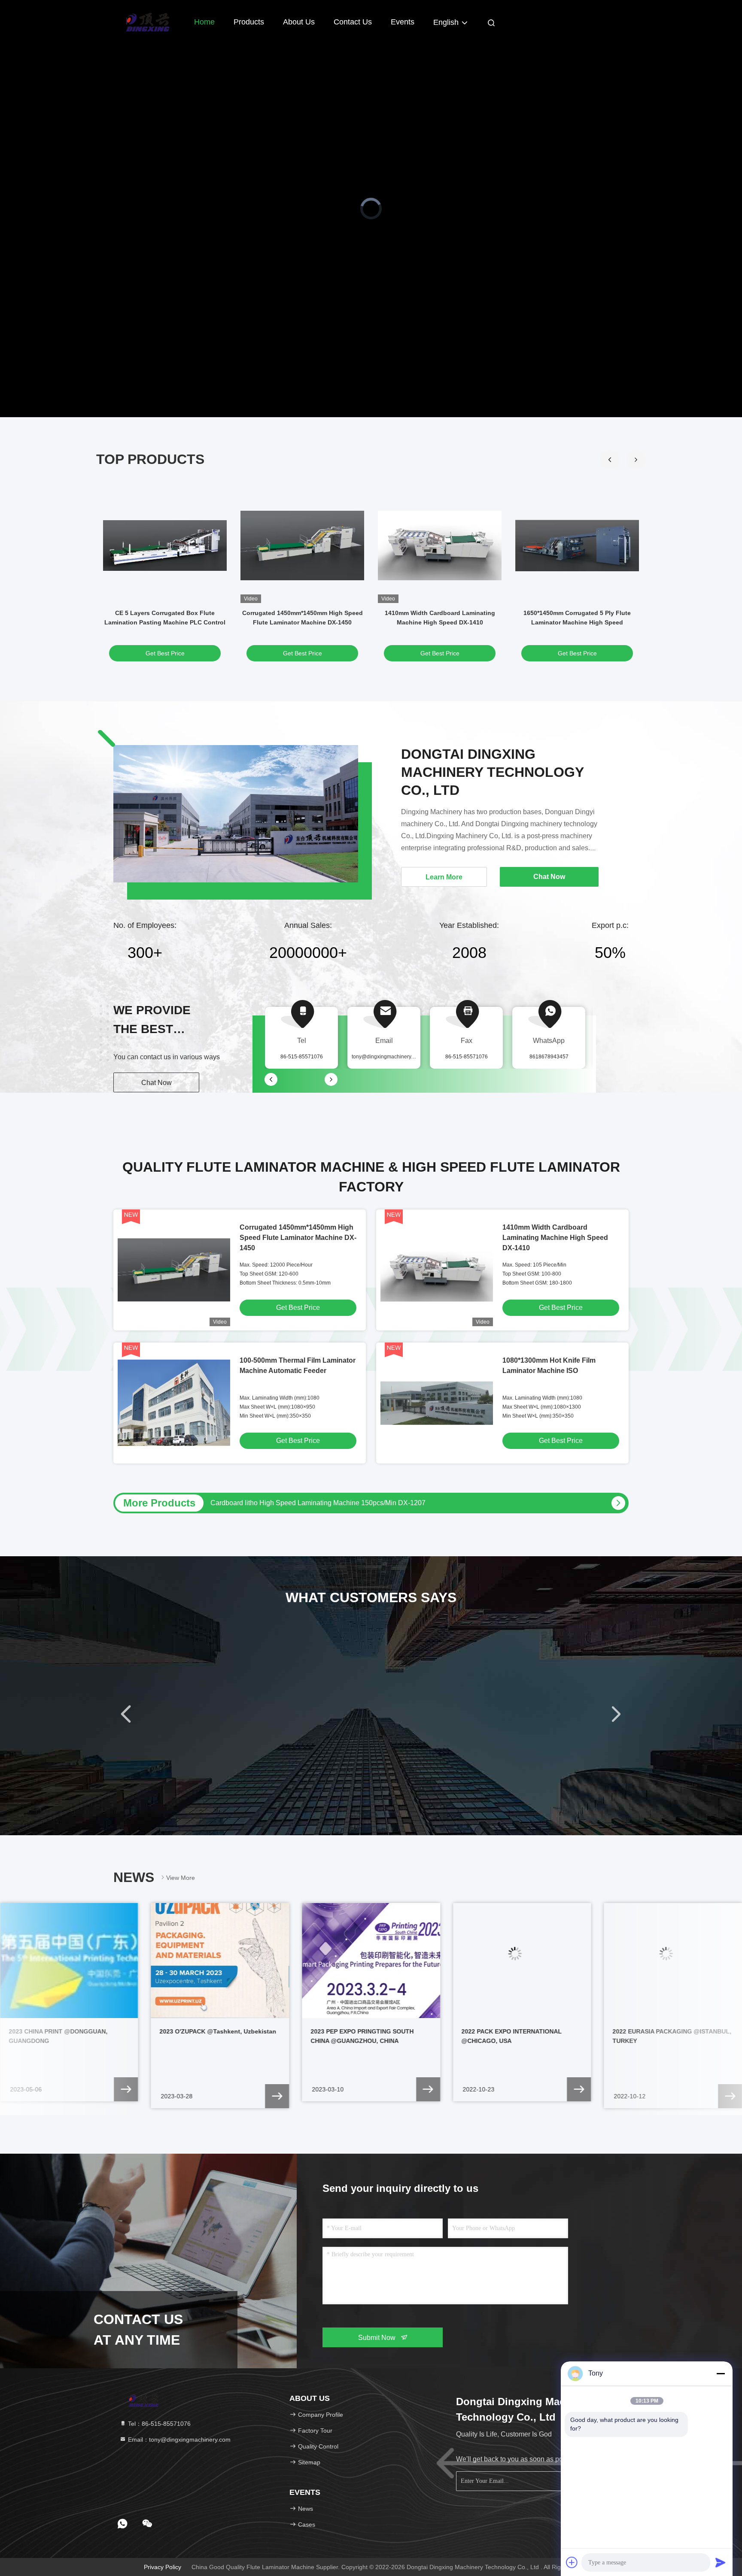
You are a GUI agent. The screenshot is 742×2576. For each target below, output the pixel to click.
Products (249, 22)
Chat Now (157, 1083)
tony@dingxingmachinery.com (387, 1057)
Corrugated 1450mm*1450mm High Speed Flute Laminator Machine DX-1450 (298, 1238)
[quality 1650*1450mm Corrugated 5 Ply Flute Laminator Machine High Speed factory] (577, 546)
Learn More (444, 877)
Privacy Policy (163, 2567)
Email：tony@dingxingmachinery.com (178, 2440)
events (403, 22)
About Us (299, 22)
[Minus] (721, 2373)
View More (181, 1878)
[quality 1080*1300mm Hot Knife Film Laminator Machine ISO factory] (437, 1403)
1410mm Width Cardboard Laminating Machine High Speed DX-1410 (555, 1238)
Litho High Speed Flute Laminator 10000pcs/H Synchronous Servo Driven (323, 1503)
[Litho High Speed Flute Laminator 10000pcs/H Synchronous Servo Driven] (618, 1503)
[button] (636, 460)
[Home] (148, 21)
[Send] (721, 2562)
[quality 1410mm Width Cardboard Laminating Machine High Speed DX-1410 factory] (440, 546)
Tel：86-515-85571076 (158, 2424)
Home (204, 22)
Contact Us (353, 22)
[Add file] (572, 2562)
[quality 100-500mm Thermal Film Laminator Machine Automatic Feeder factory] (174, 1403)
